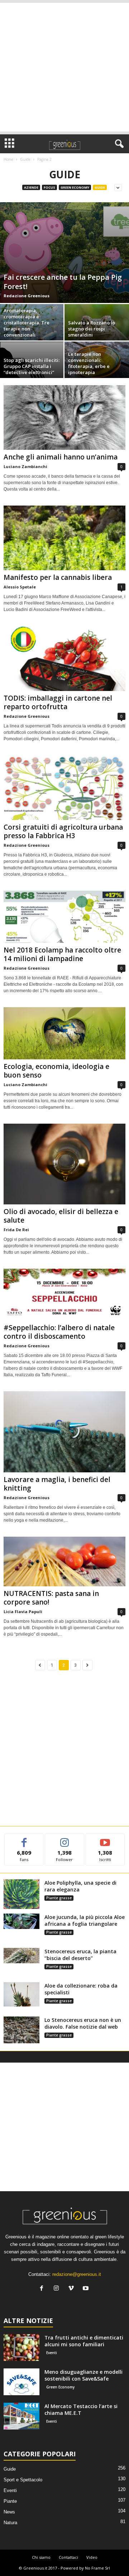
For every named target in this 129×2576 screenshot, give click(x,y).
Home (8, 159)
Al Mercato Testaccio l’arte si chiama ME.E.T (81, 2410)
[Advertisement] (64, 67)
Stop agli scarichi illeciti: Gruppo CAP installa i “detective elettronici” (32, 366)
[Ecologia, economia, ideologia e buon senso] (64, 1033)
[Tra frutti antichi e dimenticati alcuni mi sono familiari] (21, 2348)
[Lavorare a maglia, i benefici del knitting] (64, 1432)
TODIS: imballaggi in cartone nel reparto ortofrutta (58, 702)
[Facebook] (43, 2289)
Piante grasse (59, 1898)
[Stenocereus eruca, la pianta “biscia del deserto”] (21, 1956)
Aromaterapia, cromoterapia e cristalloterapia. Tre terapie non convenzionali (27, 323)
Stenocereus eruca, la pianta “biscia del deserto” (80, 1955)
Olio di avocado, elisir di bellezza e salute (61, 1216)
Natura (10, 2523)
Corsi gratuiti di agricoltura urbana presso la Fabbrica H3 (63, 831)
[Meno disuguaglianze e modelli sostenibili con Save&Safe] (21, 2382)
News (9, 2512)
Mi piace (24, 1839)
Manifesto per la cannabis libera (58, 577)
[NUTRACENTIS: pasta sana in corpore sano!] (64, 1561)
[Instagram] (58, 2289)
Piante (10, 2501)
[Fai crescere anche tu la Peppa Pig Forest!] (64, 253)
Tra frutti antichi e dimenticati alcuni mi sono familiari (84, 2341)
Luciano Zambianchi (25, 466)
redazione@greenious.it (77, 2274)
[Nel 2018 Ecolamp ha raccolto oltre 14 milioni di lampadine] (64, 917)
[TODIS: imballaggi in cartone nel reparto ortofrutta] (64, 658)
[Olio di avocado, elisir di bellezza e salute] (64, 1164)
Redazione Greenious (27, 296)
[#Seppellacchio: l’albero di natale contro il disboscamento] (64, 1295)
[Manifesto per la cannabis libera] (64, 538)
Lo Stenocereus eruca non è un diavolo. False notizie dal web (83, 2023)
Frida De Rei (16, 1230)
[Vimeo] (73, 2289)
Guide (25, 159)
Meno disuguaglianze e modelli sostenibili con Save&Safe (83, 2375)
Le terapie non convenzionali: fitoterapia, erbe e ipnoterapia (89, 363)
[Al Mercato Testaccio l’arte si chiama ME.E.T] (21, 2416)
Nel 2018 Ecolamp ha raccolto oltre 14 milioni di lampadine (62, 954)
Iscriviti (105, 1839)
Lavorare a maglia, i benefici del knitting (57, 1484)
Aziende (31, 187)
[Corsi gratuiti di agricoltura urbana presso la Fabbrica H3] (64, 788)
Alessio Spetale (20, 587)
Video (92, 2557)
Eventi (52, 2353)
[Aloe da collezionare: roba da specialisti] (21, 1994)
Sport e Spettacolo (23, 2480)
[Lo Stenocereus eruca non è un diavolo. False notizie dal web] (21, 2030)
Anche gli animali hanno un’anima (61, 457)
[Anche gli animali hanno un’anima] (64, 417)
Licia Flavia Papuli (23, 1612)
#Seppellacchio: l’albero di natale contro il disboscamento (59, 1332)
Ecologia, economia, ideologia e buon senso (56, 1071)
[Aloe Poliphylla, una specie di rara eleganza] (21, 1894)
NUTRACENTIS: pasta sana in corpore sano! (51, 1598)
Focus (49, 187)
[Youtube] (87, 2289)
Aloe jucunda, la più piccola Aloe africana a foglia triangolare (85, 1920)
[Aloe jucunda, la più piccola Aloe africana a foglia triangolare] (21, 1921)
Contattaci (68, 2557)
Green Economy (75, 187)
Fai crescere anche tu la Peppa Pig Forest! (63, 282)
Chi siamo (41, 2557)
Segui (65, 1839)
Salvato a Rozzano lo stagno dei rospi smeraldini (92, 329)
